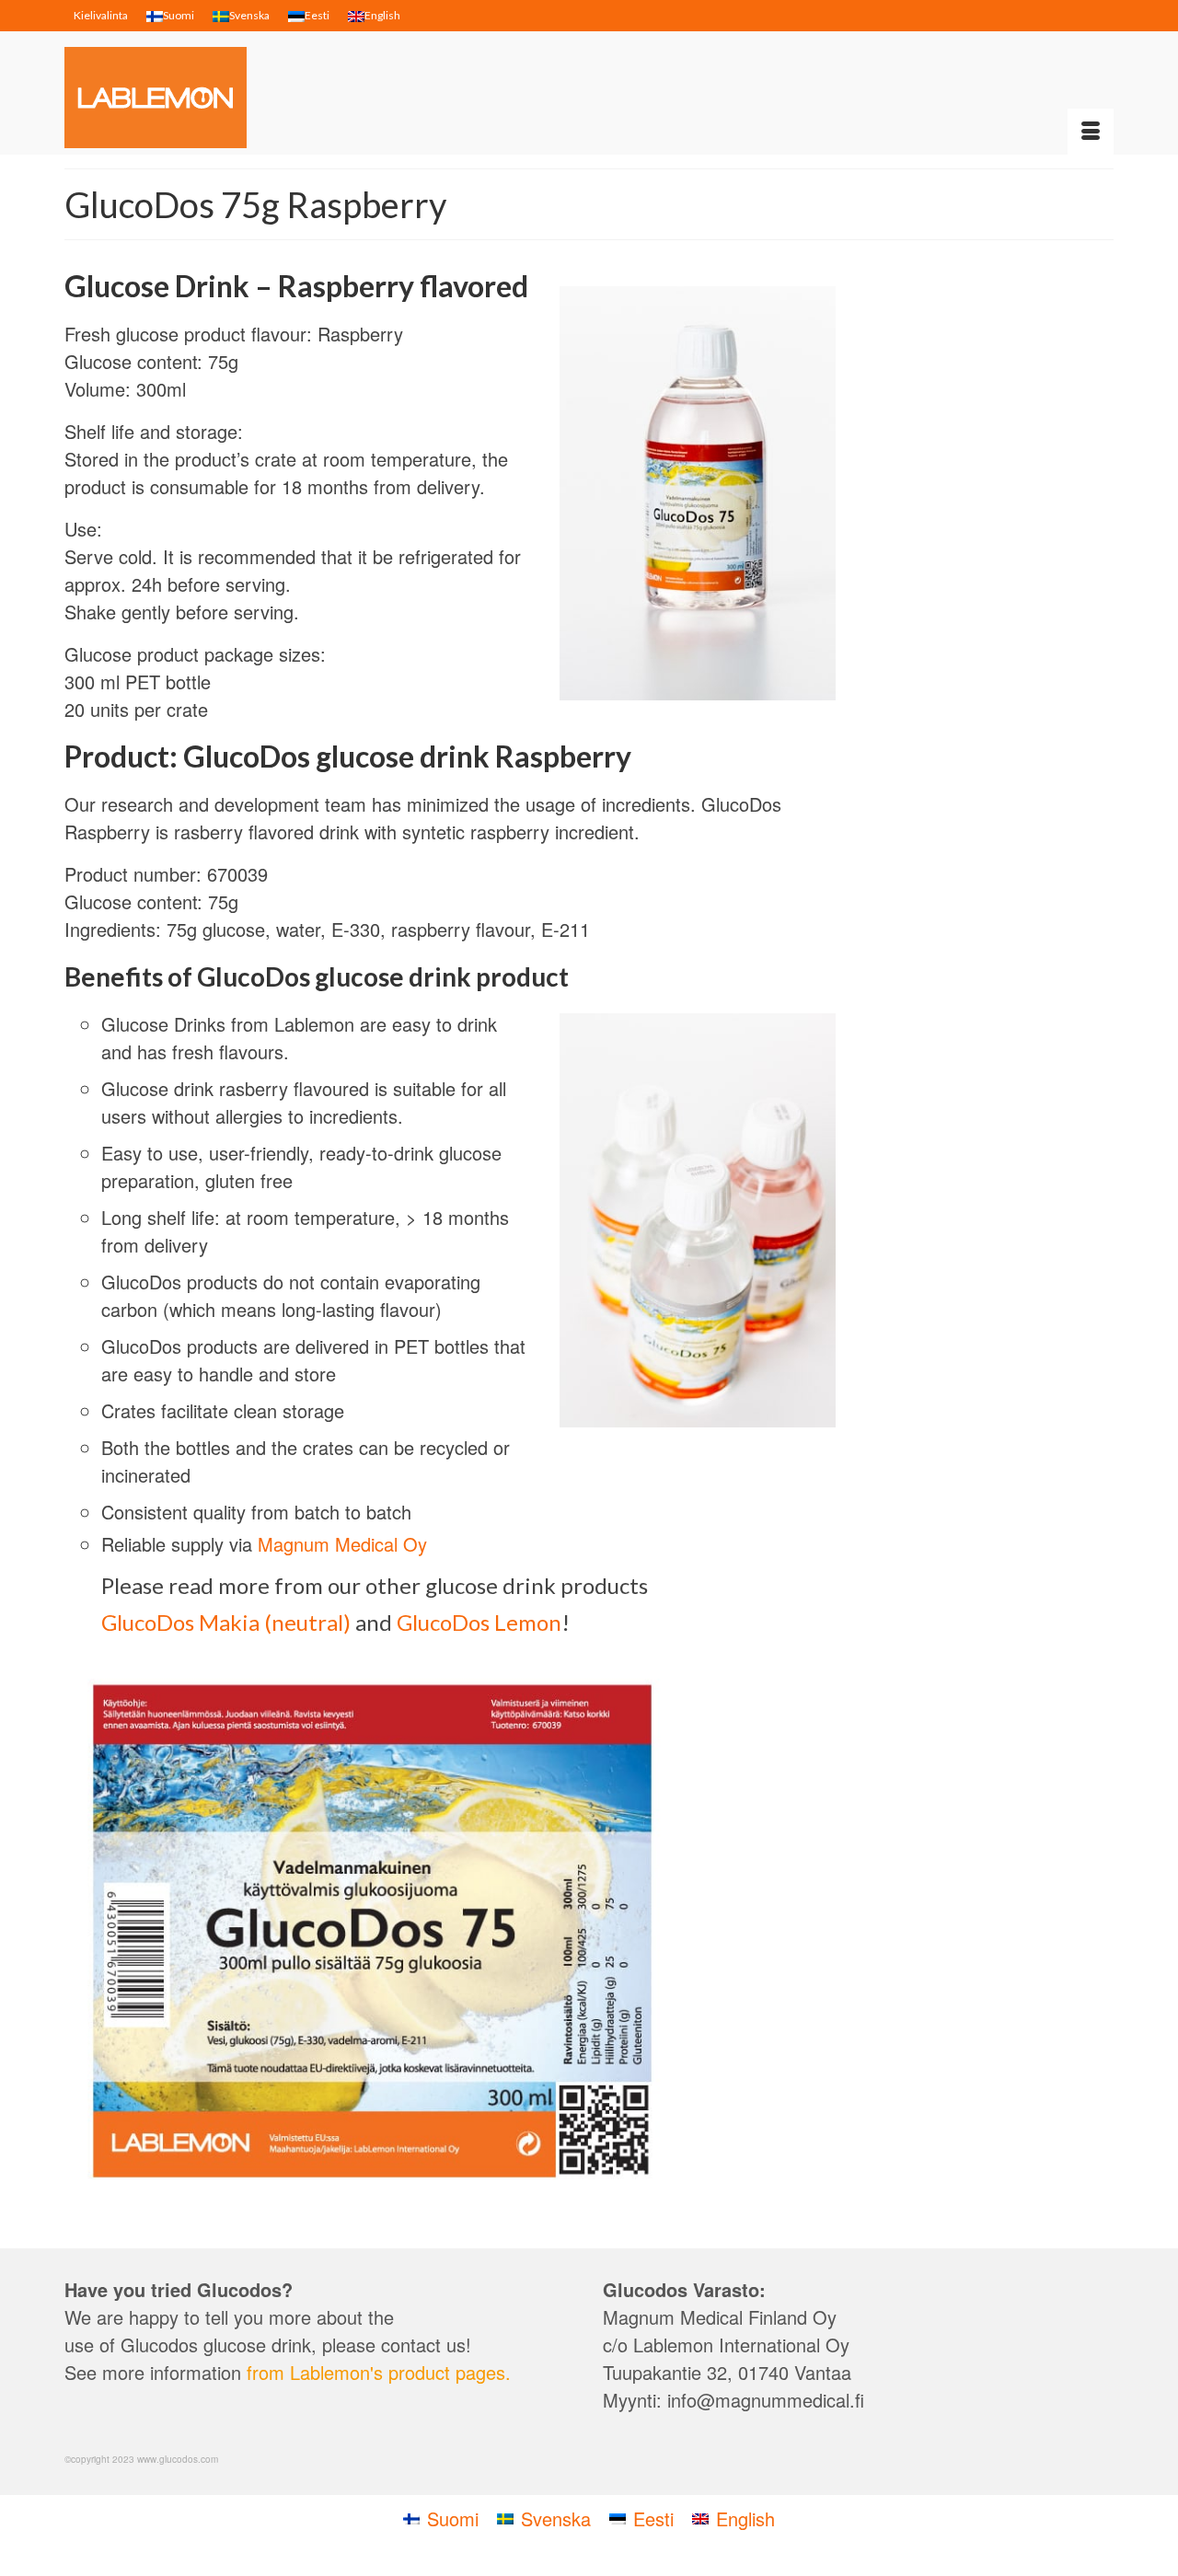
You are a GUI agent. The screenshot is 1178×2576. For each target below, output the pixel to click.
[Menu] (1091, 132)
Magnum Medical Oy (342, 1544)
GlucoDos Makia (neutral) (226, 1622)
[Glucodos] (230, 98)
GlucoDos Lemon (479, 1622)
